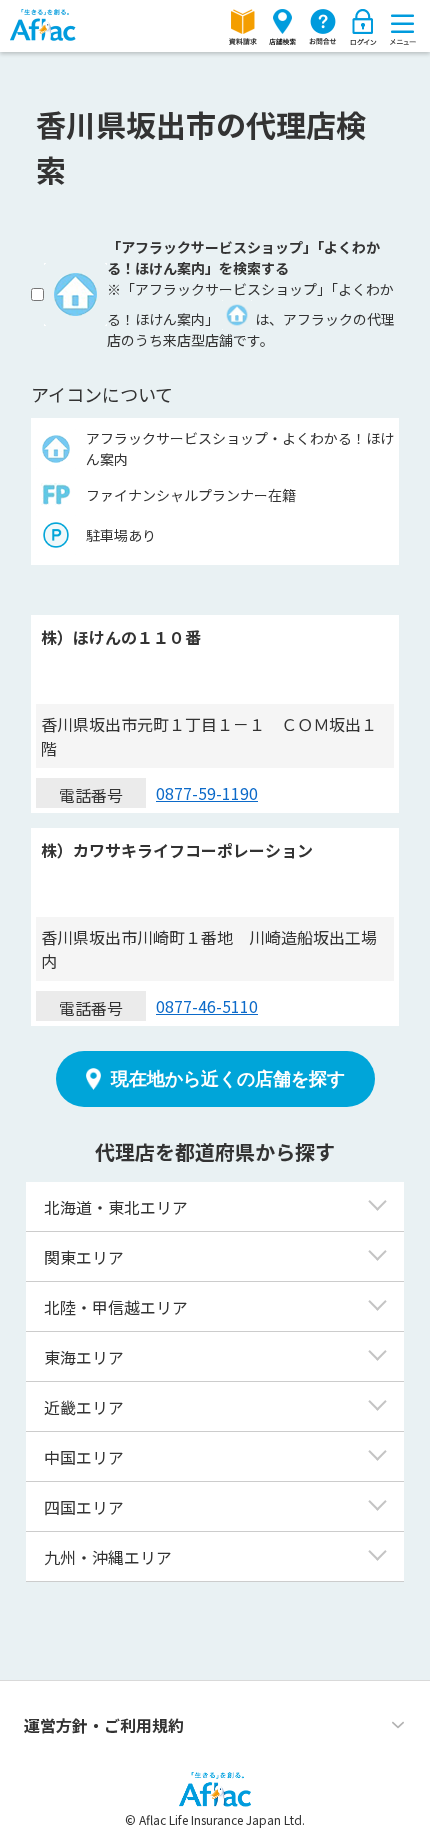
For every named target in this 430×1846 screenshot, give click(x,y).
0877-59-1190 (207, 793)
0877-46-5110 (207, 1006)
